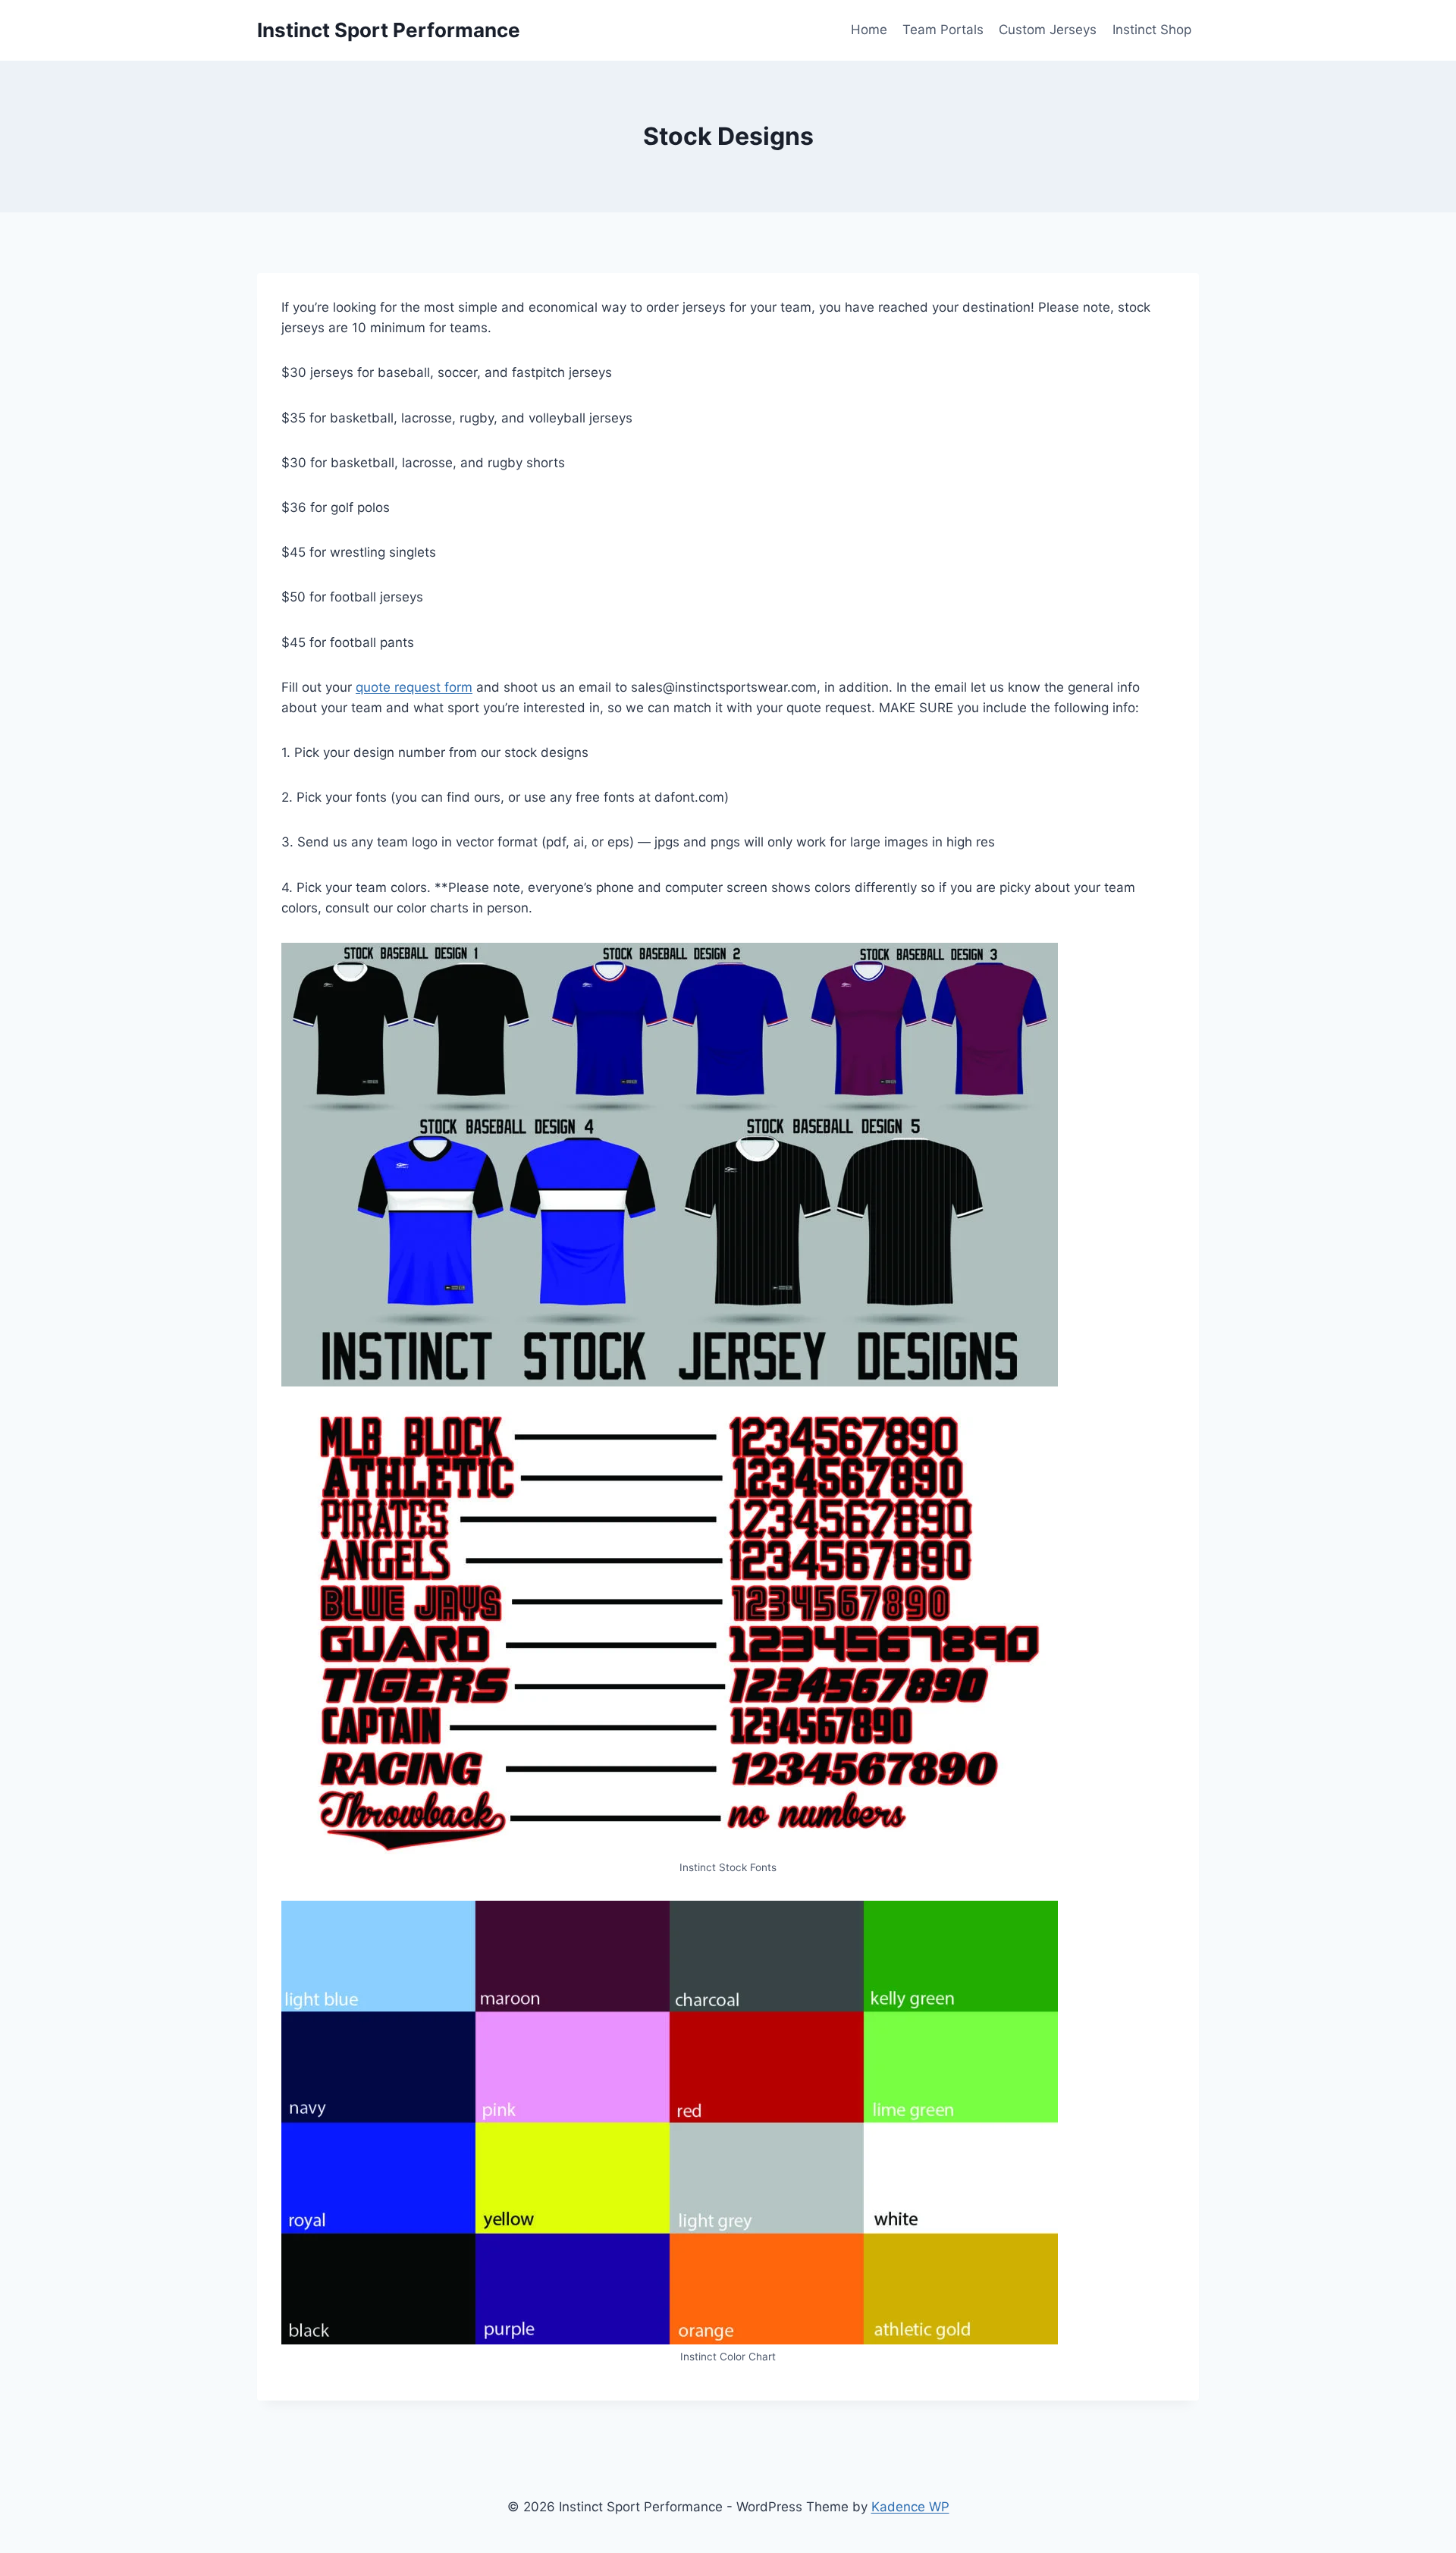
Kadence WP (910, 2507)
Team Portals (943, 30)
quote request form (414, 687)
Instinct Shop (1152, 30)
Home (869, 30)
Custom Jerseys (1048, 30)
